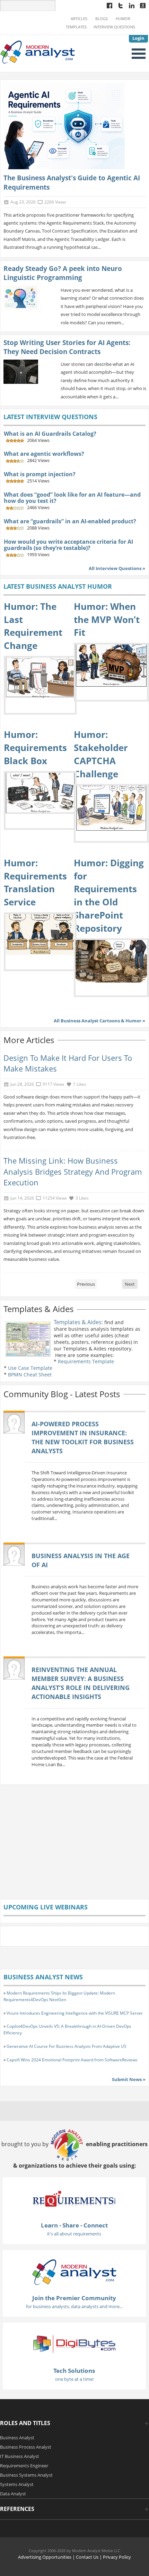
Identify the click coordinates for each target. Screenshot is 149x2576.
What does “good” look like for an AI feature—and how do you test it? (72, 498)
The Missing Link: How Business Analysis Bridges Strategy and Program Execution (73, 1172)
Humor (123, 19)
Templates (76, 27)
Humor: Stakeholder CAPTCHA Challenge (101, 754)
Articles (79, 19)
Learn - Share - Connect (74, 2225)
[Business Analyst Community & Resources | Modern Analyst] (38, 52)
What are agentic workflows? (44, 454)
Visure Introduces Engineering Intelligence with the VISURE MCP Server (75, 2013)
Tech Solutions (74, 2371)
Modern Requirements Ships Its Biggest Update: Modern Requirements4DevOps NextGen (59, 1996)
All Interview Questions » (117, 568)
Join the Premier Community (74, 2298)
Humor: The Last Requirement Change (33, 626)
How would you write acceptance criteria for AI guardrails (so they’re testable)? (68, 545)
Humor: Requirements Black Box (35, 747)
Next (130, 1284)
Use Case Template (30, 1368)
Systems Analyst (17, 2484)
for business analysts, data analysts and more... (74, 2306)
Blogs (102, 19)
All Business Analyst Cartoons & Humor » (99, 1021)
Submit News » (129, 2079)
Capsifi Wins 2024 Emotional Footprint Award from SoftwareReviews (72, 2060)
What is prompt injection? (40, 474)
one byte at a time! (74, 2379)
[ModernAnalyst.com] (74, 2271)
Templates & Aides (78, 1322)
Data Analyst (13, 2494)
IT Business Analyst (20, 2456)
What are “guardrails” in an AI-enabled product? (70, 521)
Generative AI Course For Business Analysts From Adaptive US (67, 2046)
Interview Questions (114, 27)
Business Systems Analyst (26, 2475)
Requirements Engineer (24, 2466)
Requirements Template (86, 1361)
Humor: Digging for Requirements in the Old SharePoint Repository (109, 896)
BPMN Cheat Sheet (30, 1375)
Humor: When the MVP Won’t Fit (107, 619)
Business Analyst (17, 2438)
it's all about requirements (74, 2234)
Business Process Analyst (26, 2447)
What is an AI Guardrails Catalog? (50, 434)
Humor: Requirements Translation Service (35, 882)
